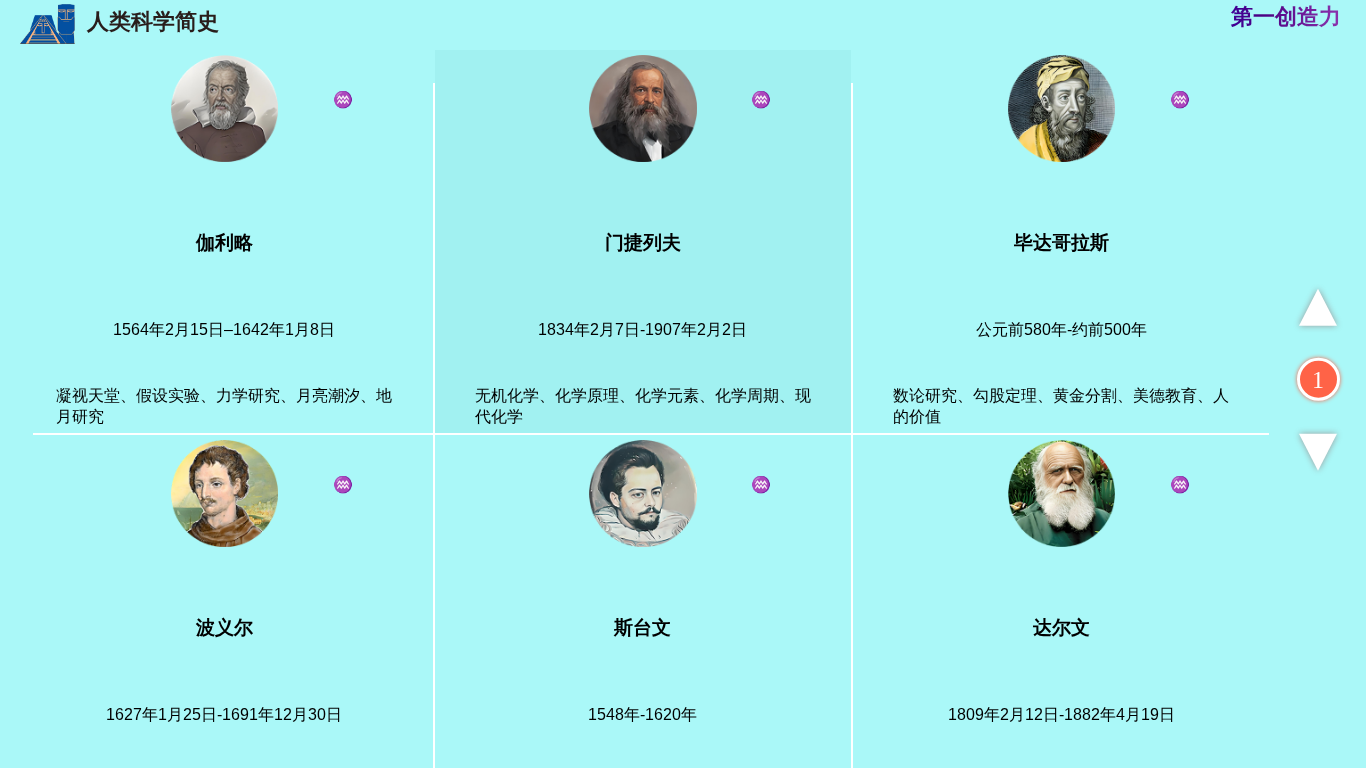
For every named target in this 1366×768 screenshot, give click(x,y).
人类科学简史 (147, 21)
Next (1318, 451)
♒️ (761, 99)
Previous (1318, 307)
